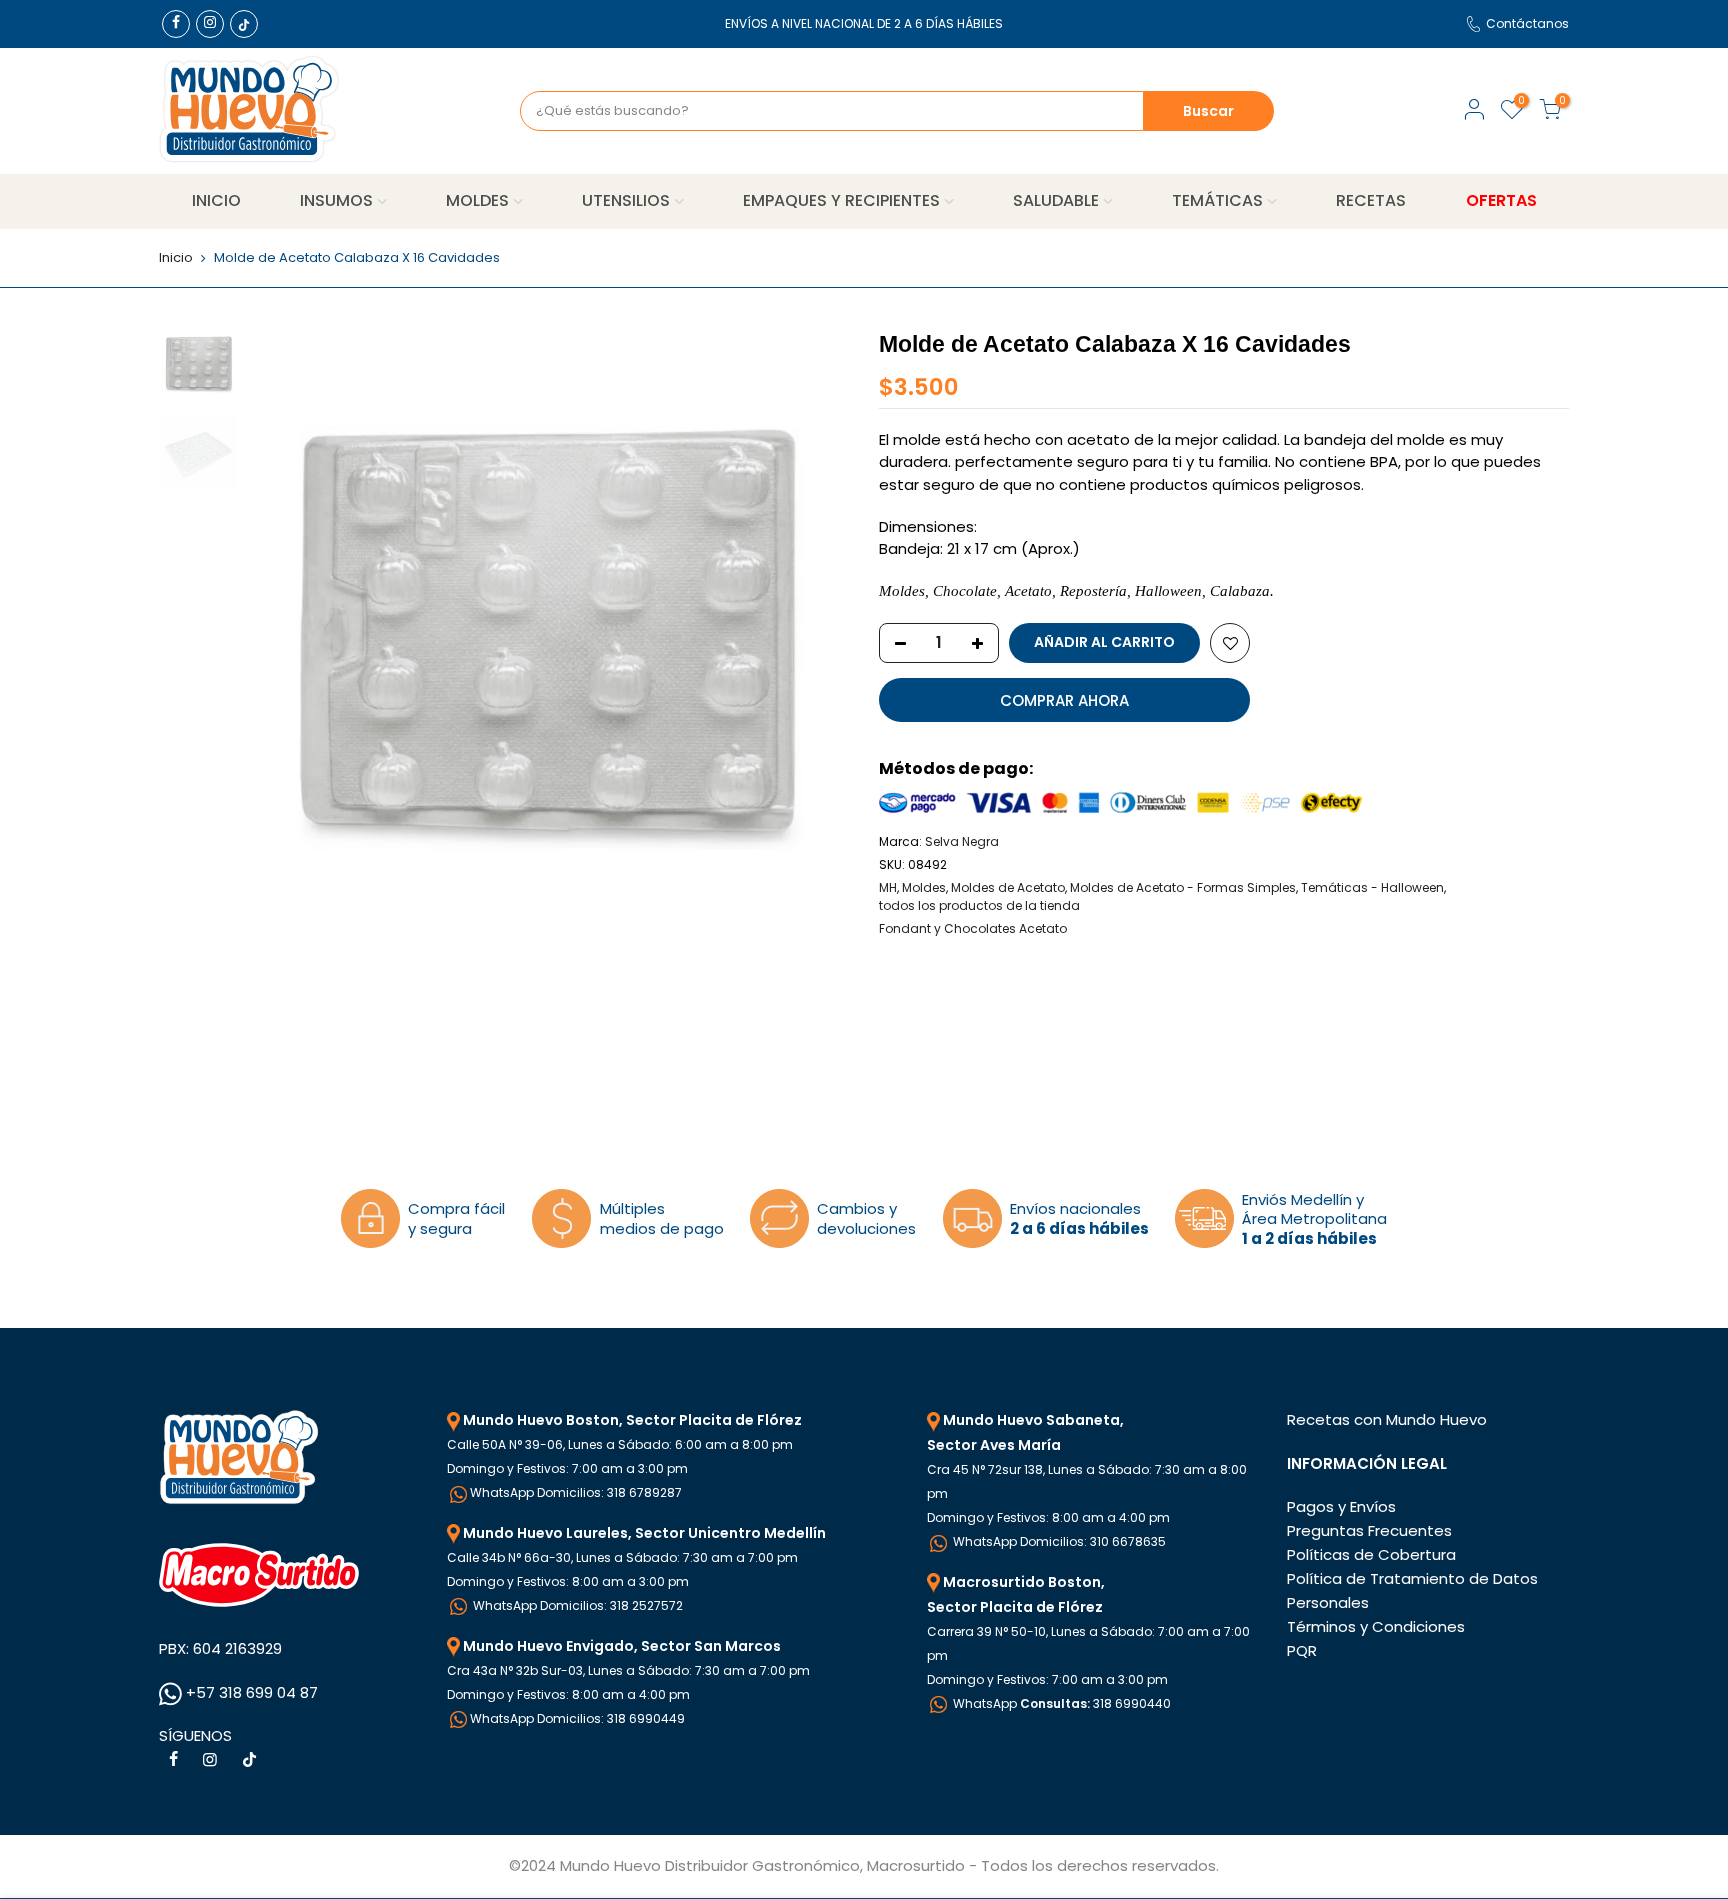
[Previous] (284, 628)
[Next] (814, 628)
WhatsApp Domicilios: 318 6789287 (576, 1492)
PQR (1302, 1650)
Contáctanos (1527, 23)
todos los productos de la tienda (979, 905)
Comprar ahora (1064, 700)
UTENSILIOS (626, 200)
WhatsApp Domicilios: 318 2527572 (576, 1605)
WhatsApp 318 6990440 (1060, 1703)
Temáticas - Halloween (1372, 887)
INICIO (216, 200)
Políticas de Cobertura (1371, 1554)
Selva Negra (962, 841)
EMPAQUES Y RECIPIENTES (841, 200)
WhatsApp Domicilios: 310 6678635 (1058, 1541)
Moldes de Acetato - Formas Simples (1183, 887)
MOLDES (477, 200)
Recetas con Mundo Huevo (1387, 1419)
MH (888, 887)
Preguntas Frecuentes (1369, 1530)
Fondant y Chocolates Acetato (973, 928)
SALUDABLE (1056, 200)
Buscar (1208, 111)
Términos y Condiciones (1376, 1626)
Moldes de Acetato (1008, 887)
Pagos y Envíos (1341, 1506)
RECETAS (1371, 200)
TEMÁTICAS (1217, 200)
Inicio (176, 258)
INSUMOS (336, 200)
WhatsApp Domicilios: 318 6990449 (577, 1718)
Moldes (924, 887)
